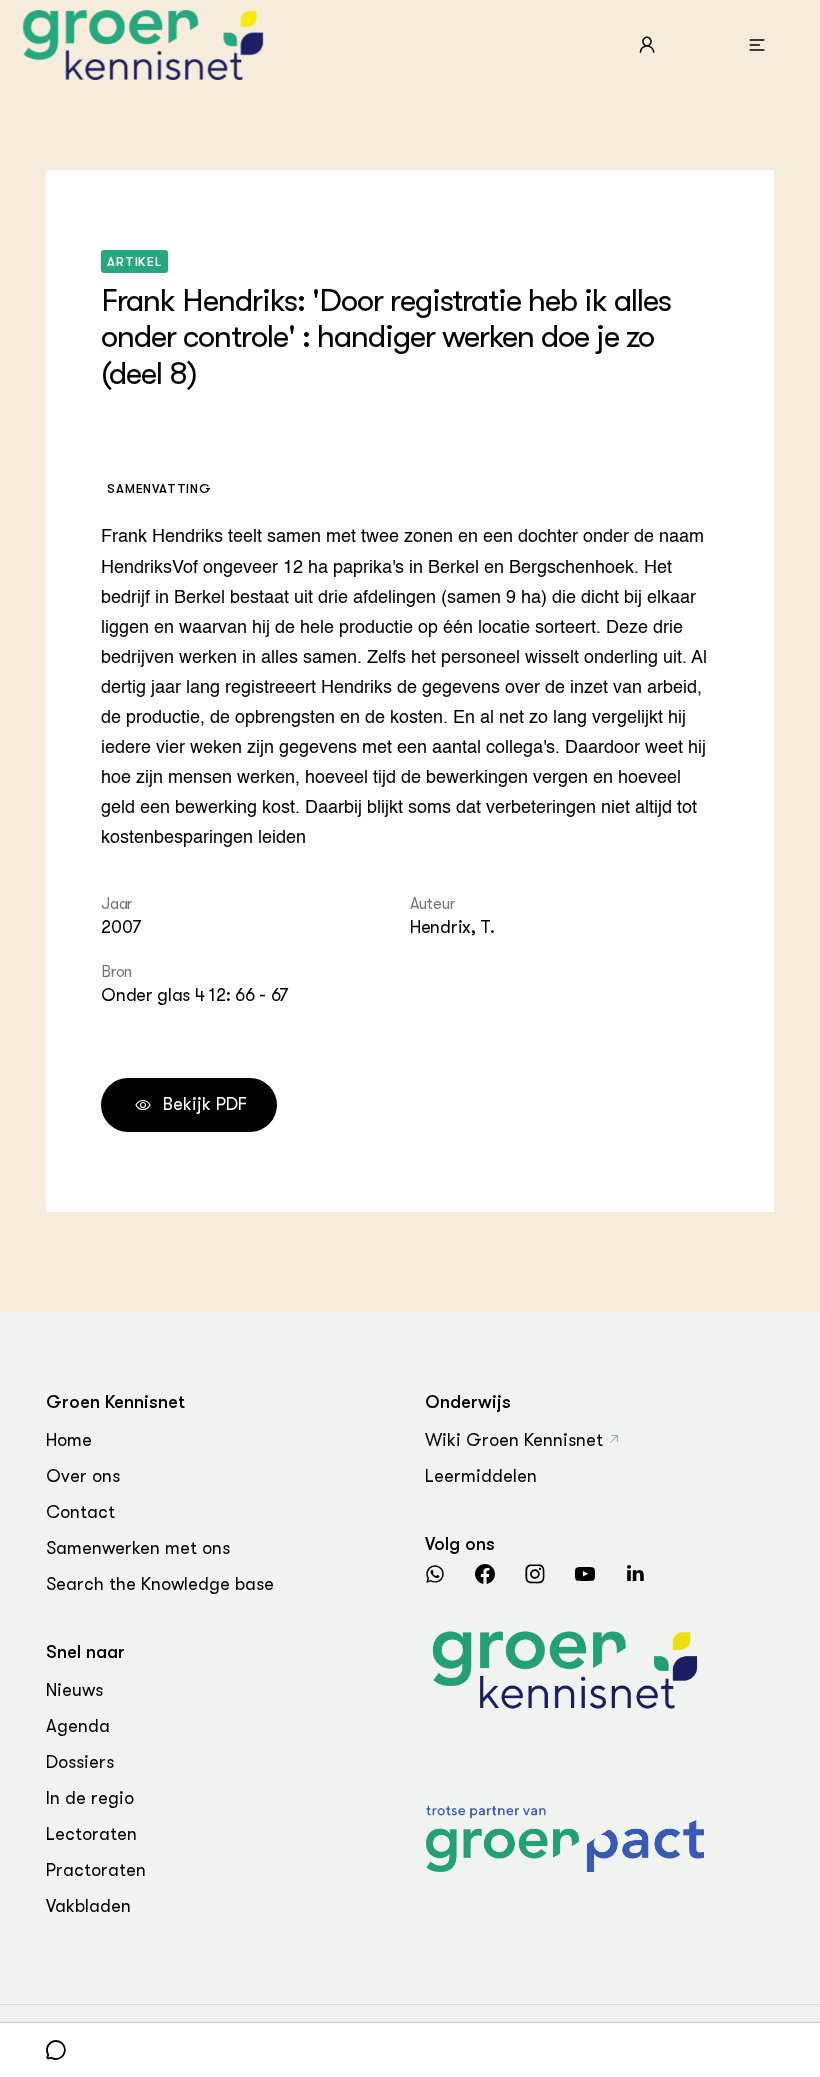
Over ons (83, 1476)
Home (69, 1440)
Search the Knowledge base (160, 1584)
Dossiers (80, 1762)
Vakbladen (88, 1906)
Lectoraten (91, 1834)
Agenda (78, 1726)
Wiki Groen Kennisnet (514, 1440)
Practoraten (96, 1870)
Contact (80, 1512)
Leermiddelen (481, 1476)
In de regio (90, 1798)
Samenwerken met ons (138, 1548)
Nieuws (74, 1690)
